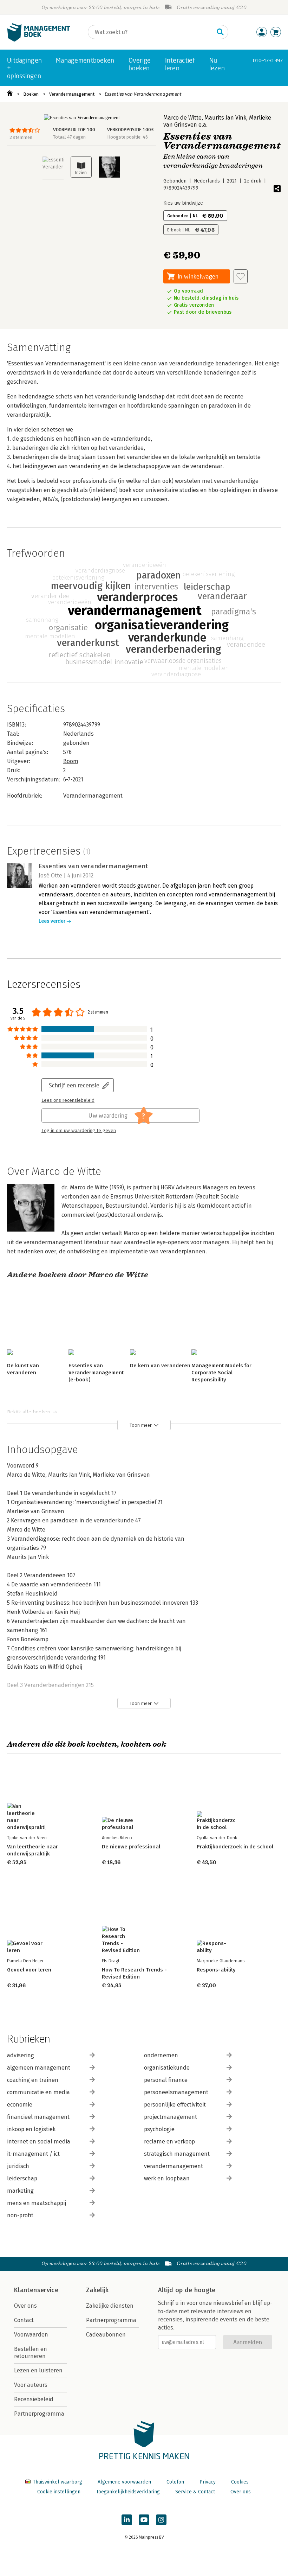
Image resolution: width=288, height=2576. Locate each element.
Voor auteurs (31, 2385)
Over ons (25, 2306)
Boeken (31, 94)
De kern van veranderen (160, 1366)
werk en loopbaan (167, 2178)
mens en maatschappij (37, 2203)
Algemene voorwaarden (124, 2482)
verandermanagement (174, 2166)
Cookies (240, 2482)
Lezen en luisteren (38, 2370)
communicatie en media (38, 2092)
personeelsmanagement (176, 2092)
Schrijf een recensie (74, 1085)
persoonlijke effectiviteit (175, 2105)
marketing (20, 2191)
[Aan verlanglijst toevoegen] (241, 276)
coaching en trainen (33, 2080)
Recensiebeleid (34, 2399)
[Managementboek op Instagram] (161, 2520)
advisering (21, 2055)
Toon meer (141, 1425)
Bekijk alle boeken (28, 1412)
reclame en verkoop (169, 2142)
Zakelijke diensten (110, 2306)
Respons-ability (216, 1970)
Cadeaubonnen (106, 2335)
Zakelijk (97, 2290)
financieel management (38, 2117)
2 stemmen (21, 137)
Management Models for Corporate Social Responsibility (221, 1373)
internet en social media (39, 2142)
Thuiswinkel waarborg (57, 2482)
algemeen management (39, 2068)
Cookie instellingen (59, 2492)
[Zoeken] (220, 32)
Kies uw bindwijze (183, 203)
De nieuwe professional (131, 1847)
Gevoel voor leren (29, 1970)
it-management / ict (33, 2154)
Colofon (175, 2482)
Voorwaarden (31, 2335)
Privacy (208, 2482)
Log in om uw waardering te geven (79, 1131)
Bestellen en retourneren (31, 2353)
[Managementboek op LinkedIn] (127, 2520)
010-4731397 (268, 60)
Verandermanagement (72, 94)
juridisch (18, 2166)
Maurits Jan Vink (225, 118)
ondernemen (161, 2055)
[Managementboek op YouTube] (144, 2520)
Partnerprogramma (39, 2414)
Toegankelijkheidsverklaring (128, 2492)
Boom (71, 761)
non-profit (20, 2215)
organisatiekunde (167, 2068)
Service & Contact (195, 2492)
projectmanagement (171, 2117)
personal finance (166, 2080)
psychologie (159, 2129)
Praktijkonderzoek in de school (235, 1847)
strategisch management (177, 2154)
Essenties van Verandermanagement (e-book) (96, 1373)
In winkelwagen (198, 276)
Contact (24, 2320)
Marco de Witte (182, 118)
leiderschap (22, 2178)
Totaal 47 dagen (69, 137)
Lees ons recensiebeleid (68, 1100)
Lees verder (52, 921)
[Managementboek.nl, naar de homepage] (39, 40)
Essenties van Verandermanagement (143, 94)
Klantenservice (36, 2290)
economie (20, 2105)
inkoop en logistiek (31, 2129)
